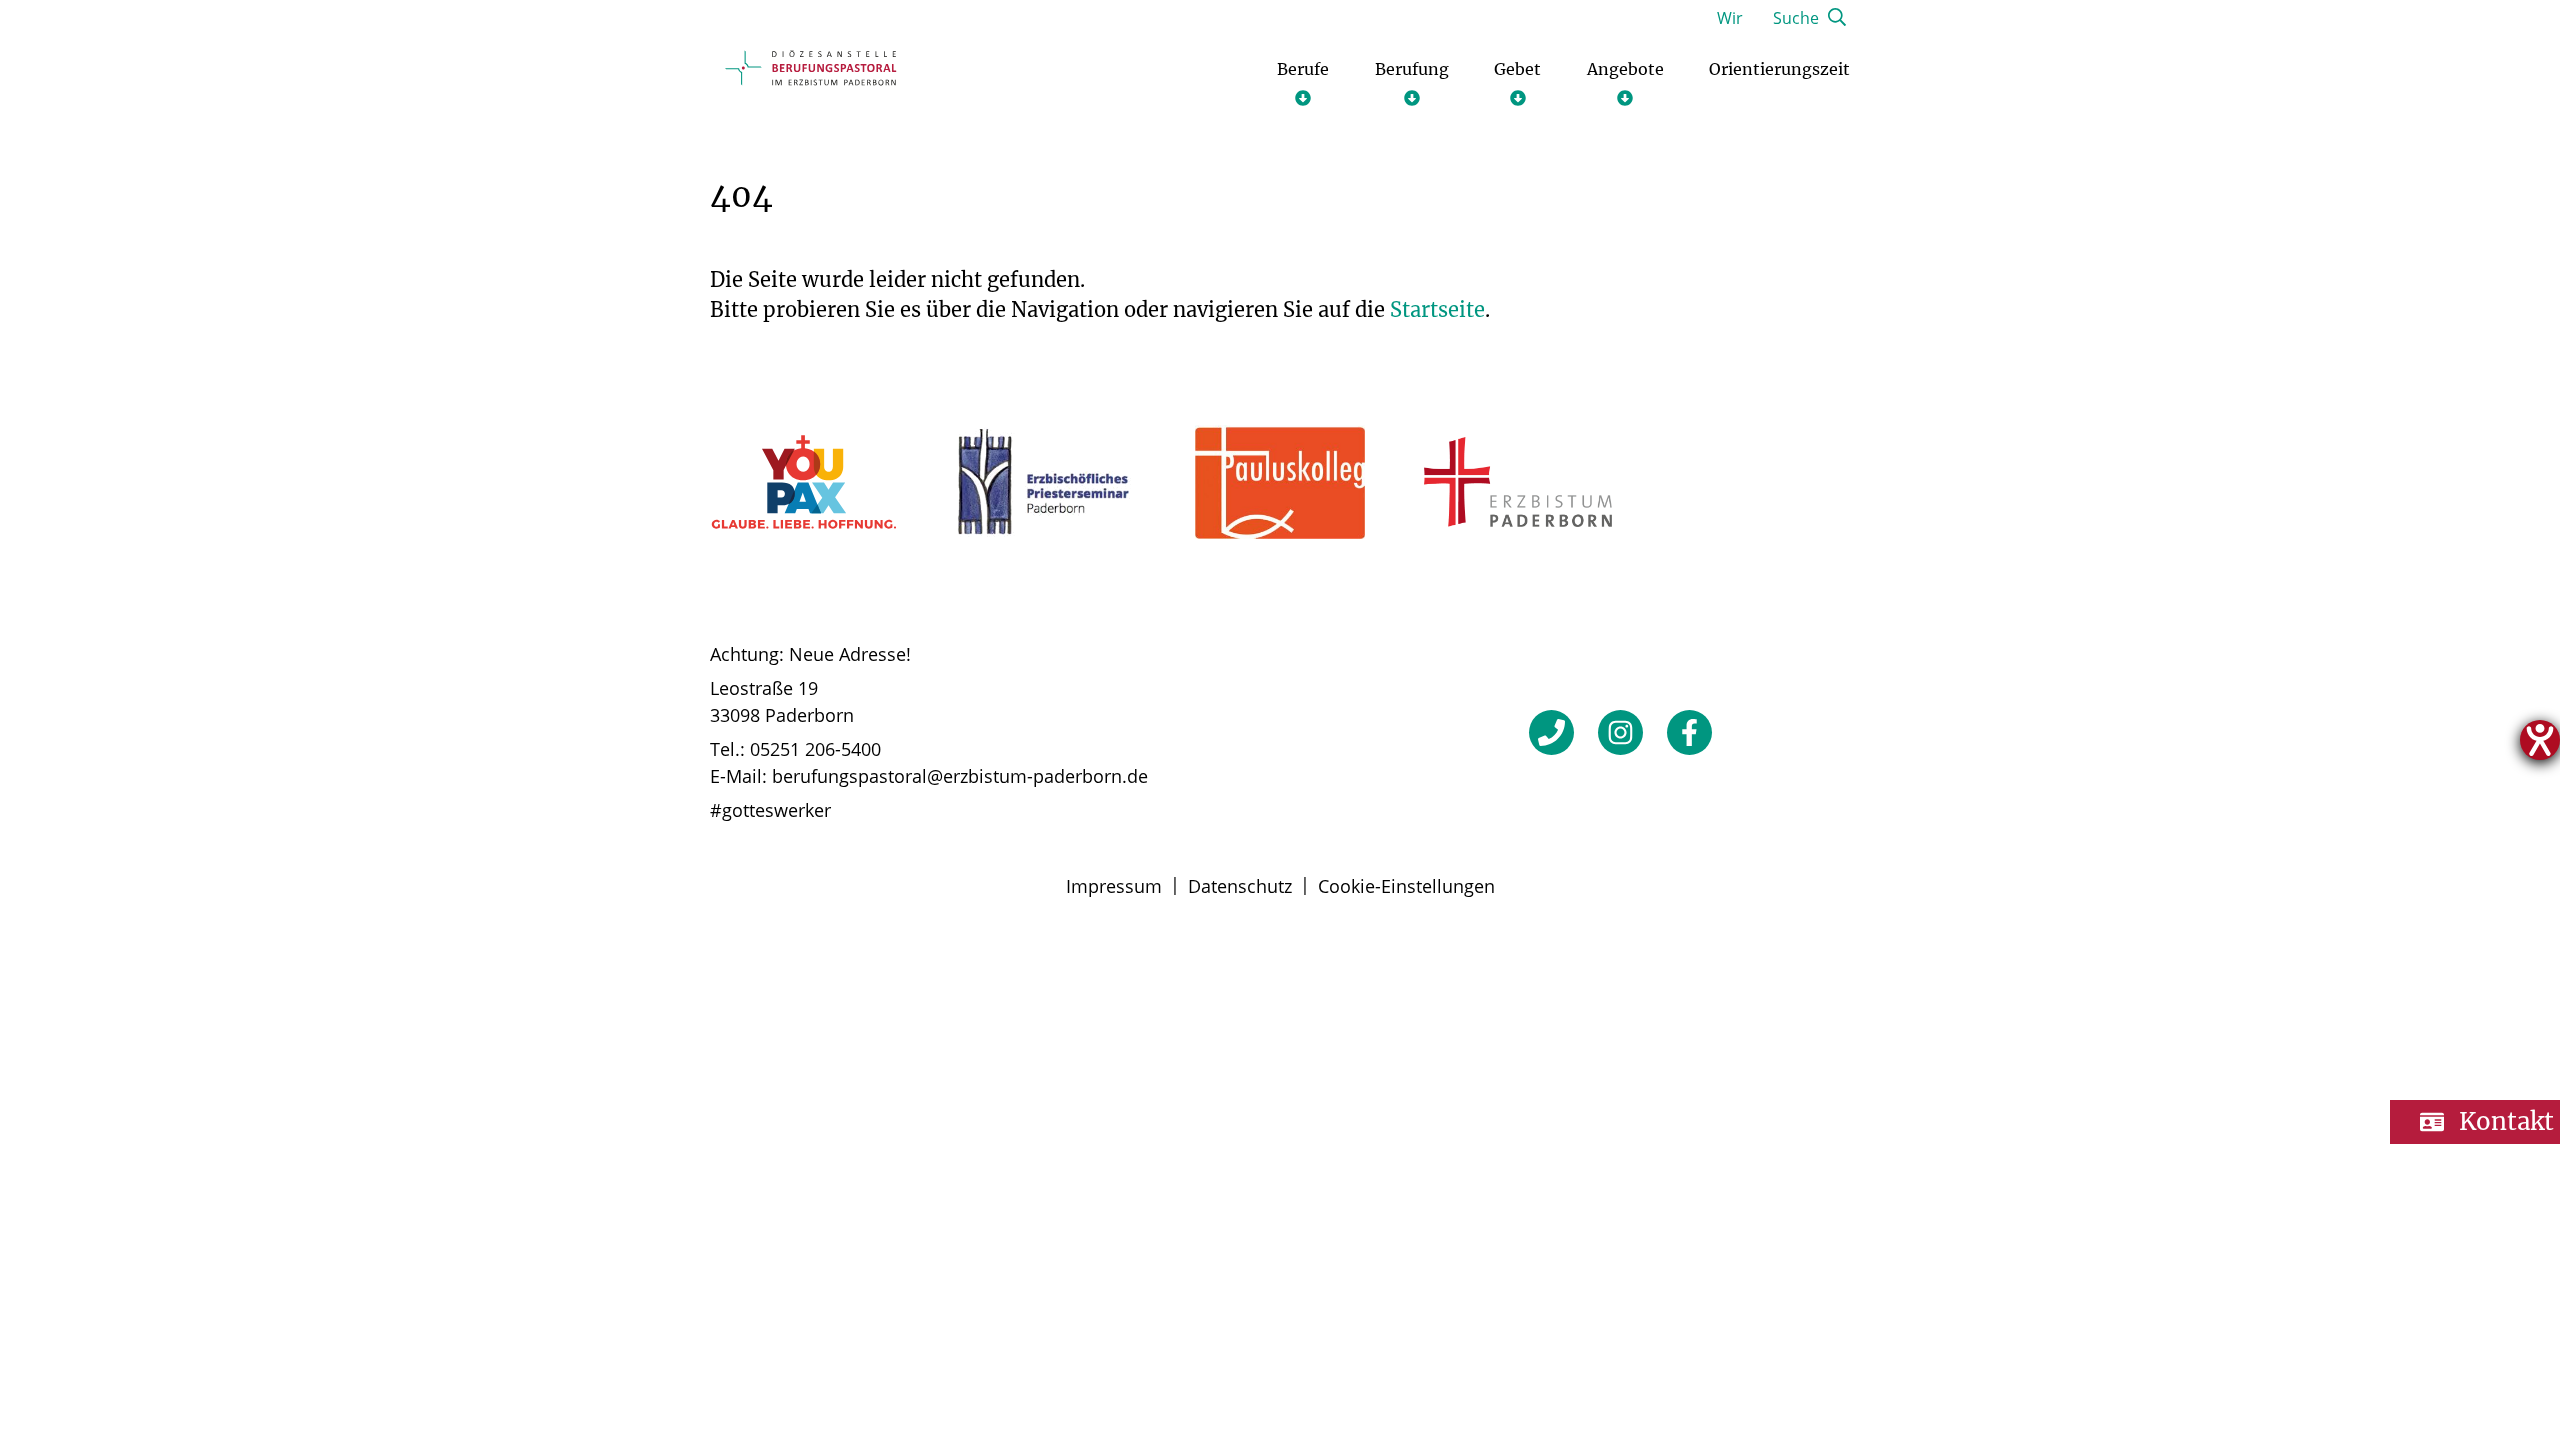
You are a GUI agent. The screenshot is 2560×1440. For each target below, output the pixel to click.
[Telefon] (1551, 732)
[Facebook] (1689, 732)
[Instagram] (1620, 732)
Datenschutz (1240, 886)
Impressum (1114, 886)
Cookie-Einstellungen (1406, 886)
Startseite (1437, 309)
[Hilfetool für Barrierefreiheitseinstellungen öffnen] (2540, 740)
